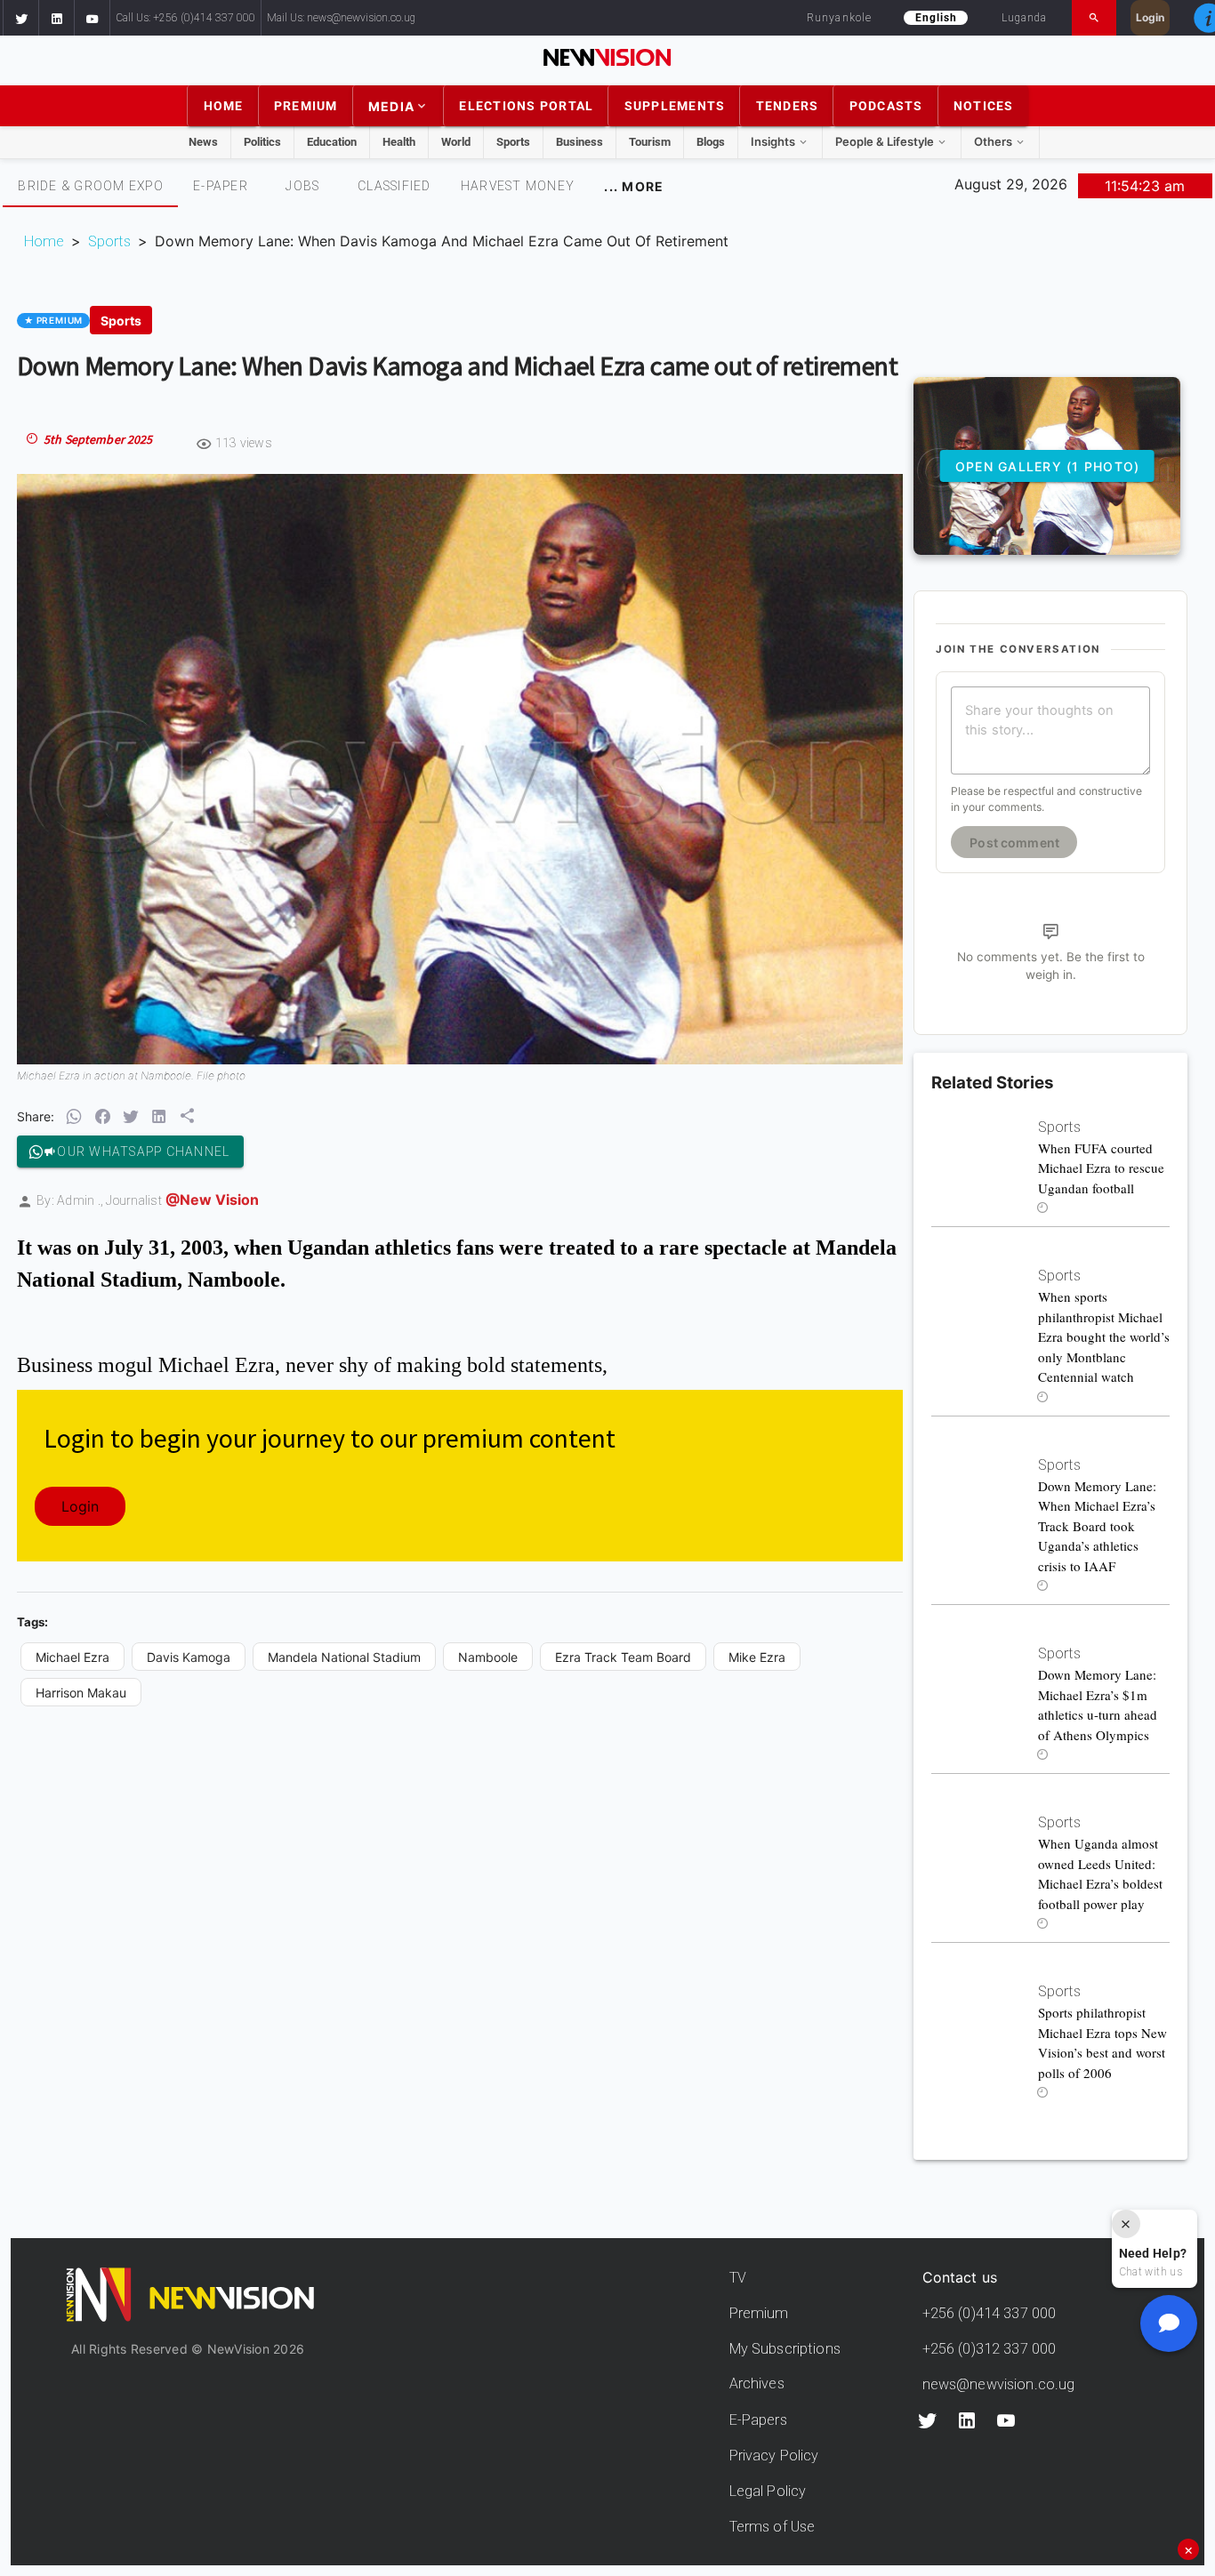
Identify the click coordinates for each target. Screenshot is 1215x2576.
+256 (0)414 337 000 (990, 2313)
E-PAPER (221, 186)
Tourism (650, 142)
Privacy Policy (774, 2456)
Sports (513, 142)
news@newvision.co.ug (999, 2384)
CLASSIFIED (394, 186)
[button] (20, 18)
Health (399, 142)
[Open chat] (1169, 2323)
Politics (262, 142)
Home (44, 241)
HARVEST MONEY (518, 186)
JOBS (302, 186)
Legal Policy (768, 2491)
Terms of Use (772, 2527)
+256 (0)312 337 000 (990, 2349)
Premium (759, 2313)
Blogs (711, 142)
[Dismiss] (1126, 2224)
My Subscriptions (785, 2349)
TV (738, 2278)
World (456, 142)
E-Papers (758, 2420)
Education (332, 142)
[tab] (90, 186)
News (203, 142)
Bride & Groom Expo (91, 186)
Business (579, 142)
